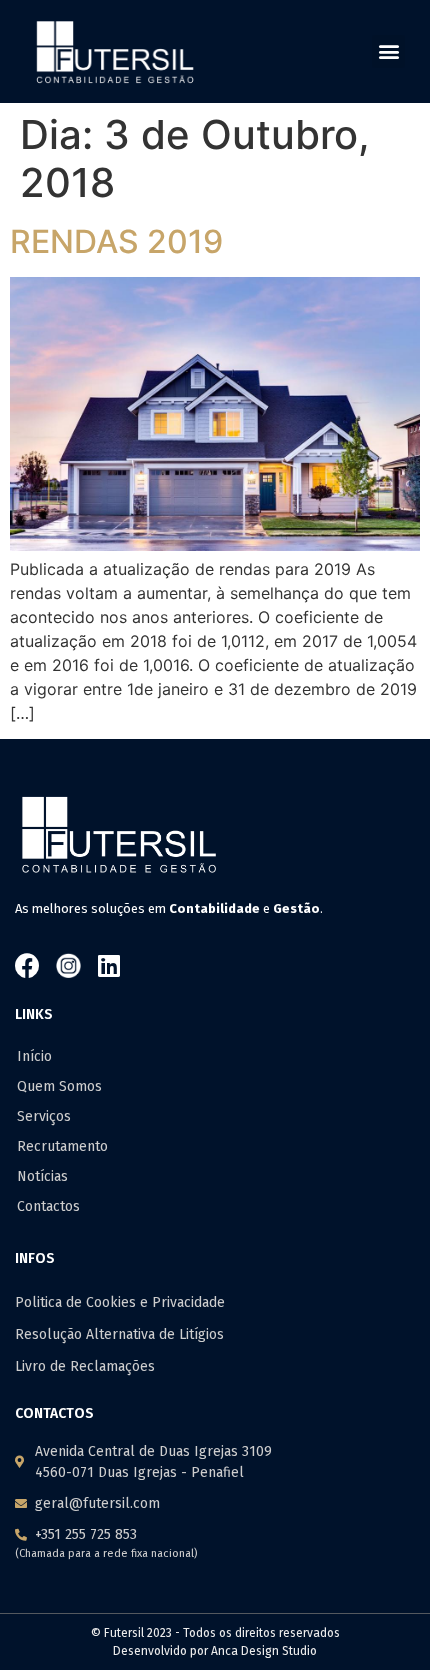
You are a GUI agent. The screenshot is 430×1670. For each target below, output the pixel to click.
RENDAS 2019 (116, 241)
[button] (388, 51)
